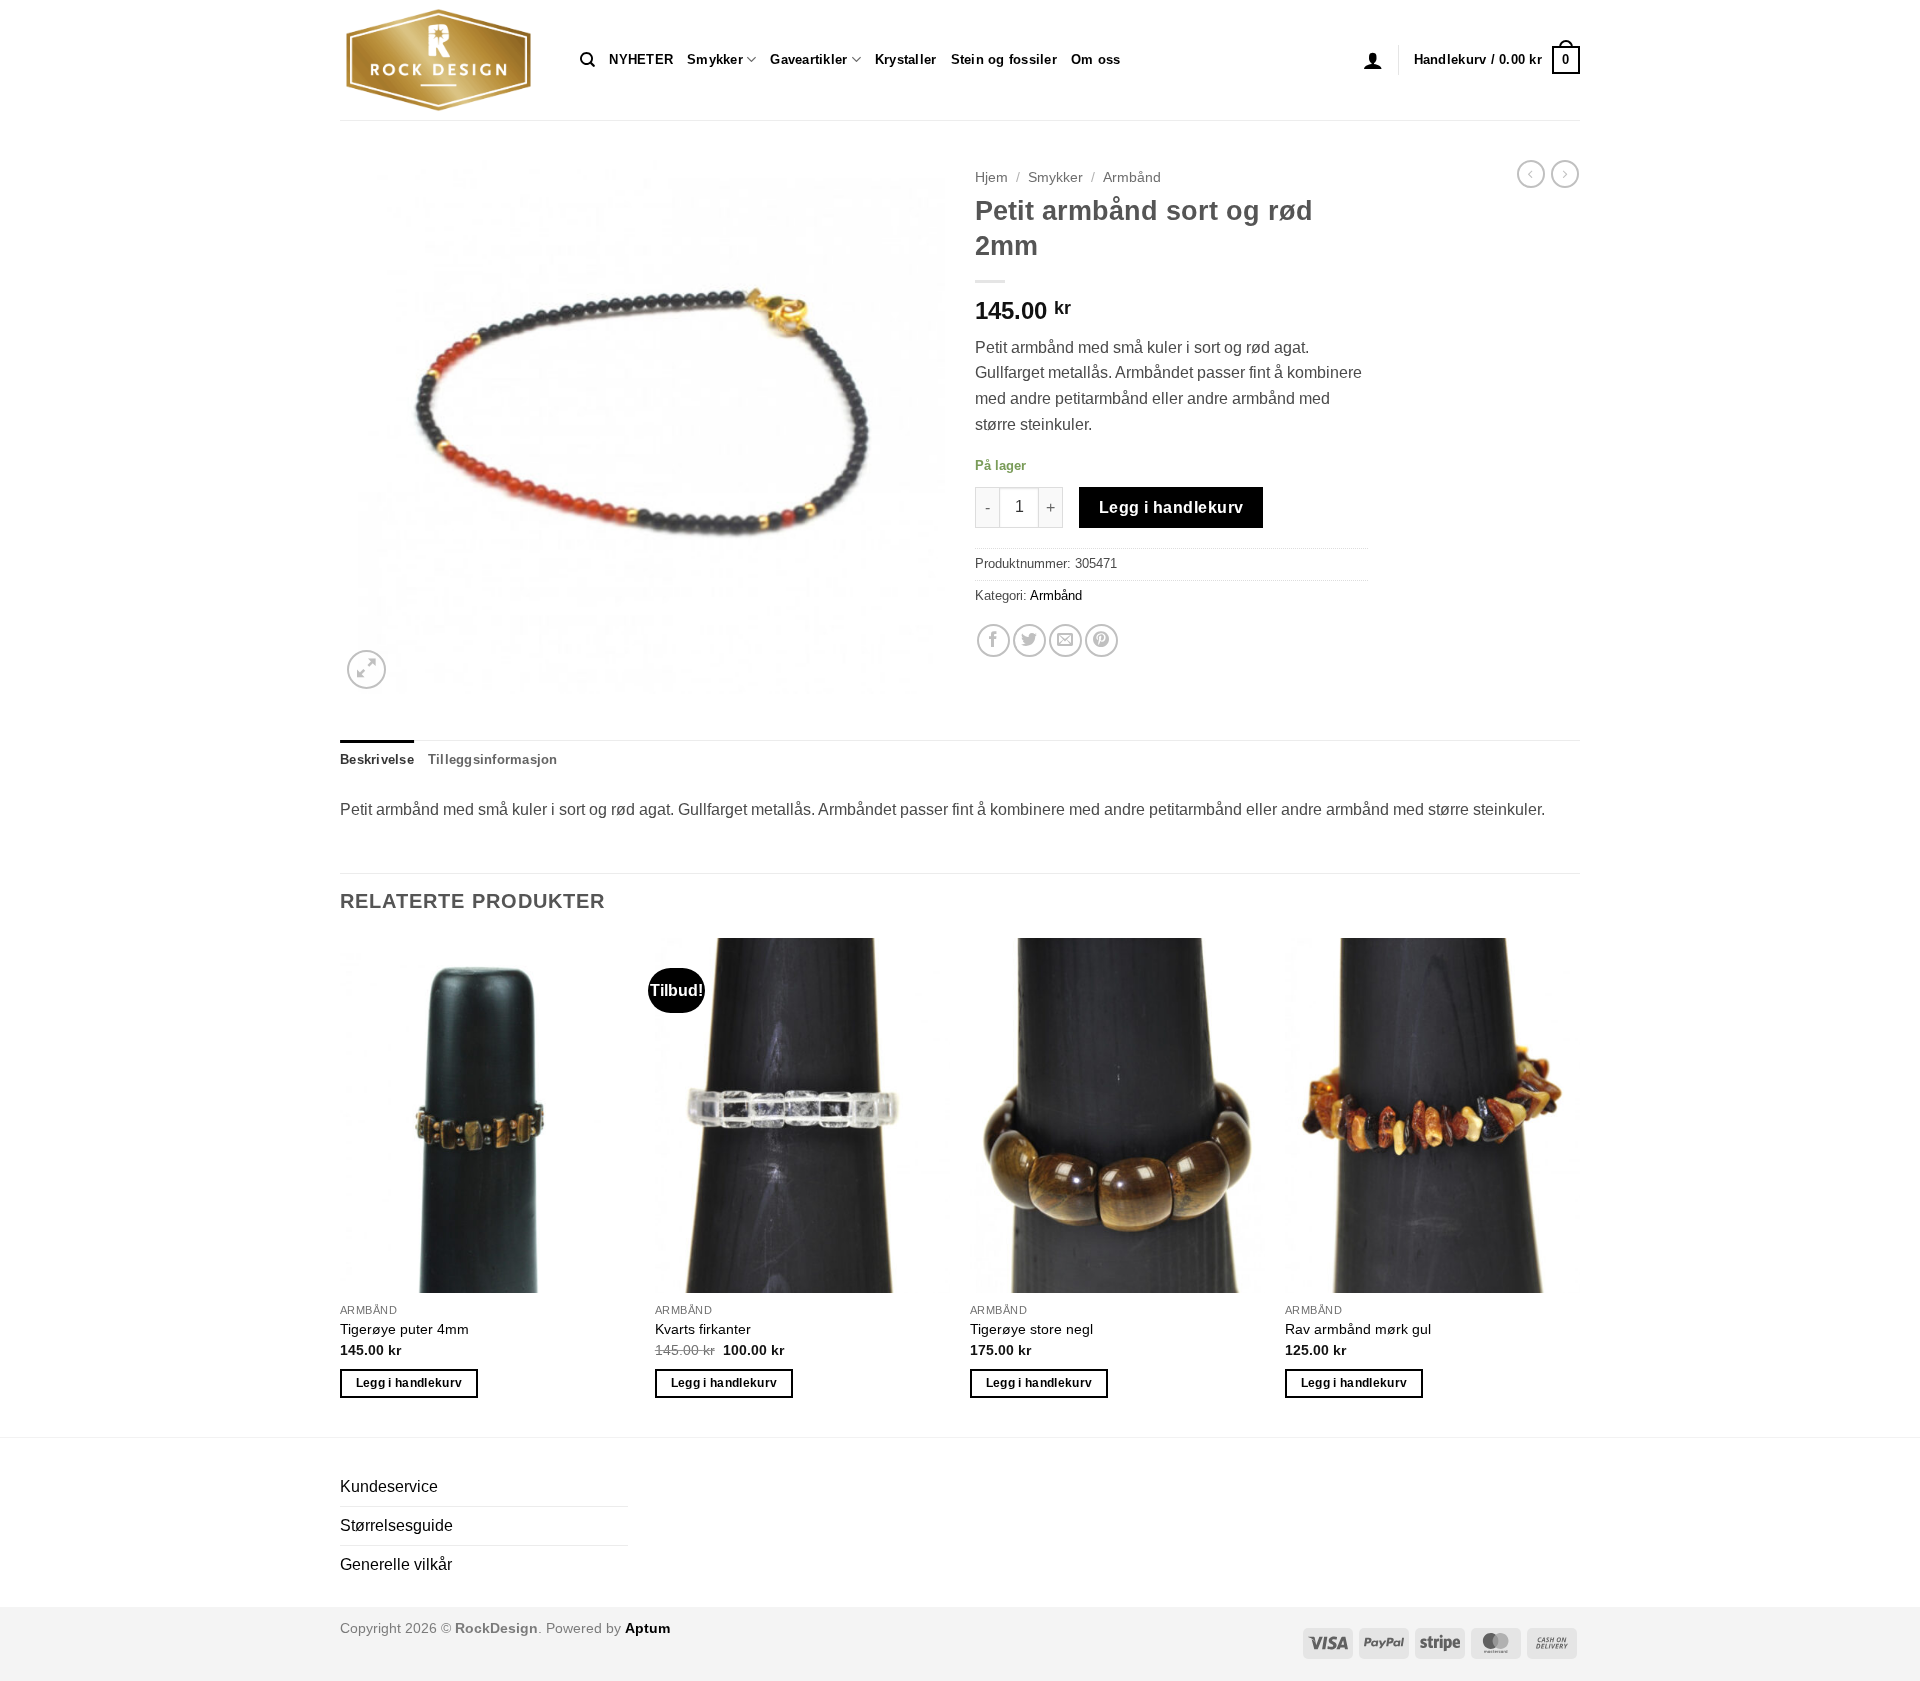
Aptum (647, 1628)
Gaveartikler (808, 59)
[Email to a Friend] (1065, 640)
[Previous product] (1565, 174)
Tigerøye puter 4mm (404, 1329)
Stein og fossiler (1004, 59)
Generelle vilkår (396, 1564)
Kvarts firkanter (703, 1329)
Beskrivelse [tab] (377, 759)
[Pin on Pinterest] (1101, 640)
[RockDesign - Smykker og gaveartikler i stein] (445, 60)
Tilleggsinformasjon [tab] (493, 759)
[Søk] (587, 60)
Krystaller (906, 59)
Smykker (715, 59)
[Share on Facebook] (993, 640)
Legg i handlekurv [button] (409, 1383)
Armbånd (1132, 177)
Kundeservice (389, 1486)
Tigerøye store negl (1031, 1329)
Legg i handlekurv (1171, 507)
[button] (1373, 60)
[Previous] (341, 1185)
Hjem (991, 177)
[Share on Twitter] (1029, 640)
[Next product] (1531, 174)
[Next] (1579, 1185)
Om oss (1096, 59)
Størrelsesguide (396, 1525)
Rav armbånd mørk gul (1358, 1329)
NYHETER (641, 59)
